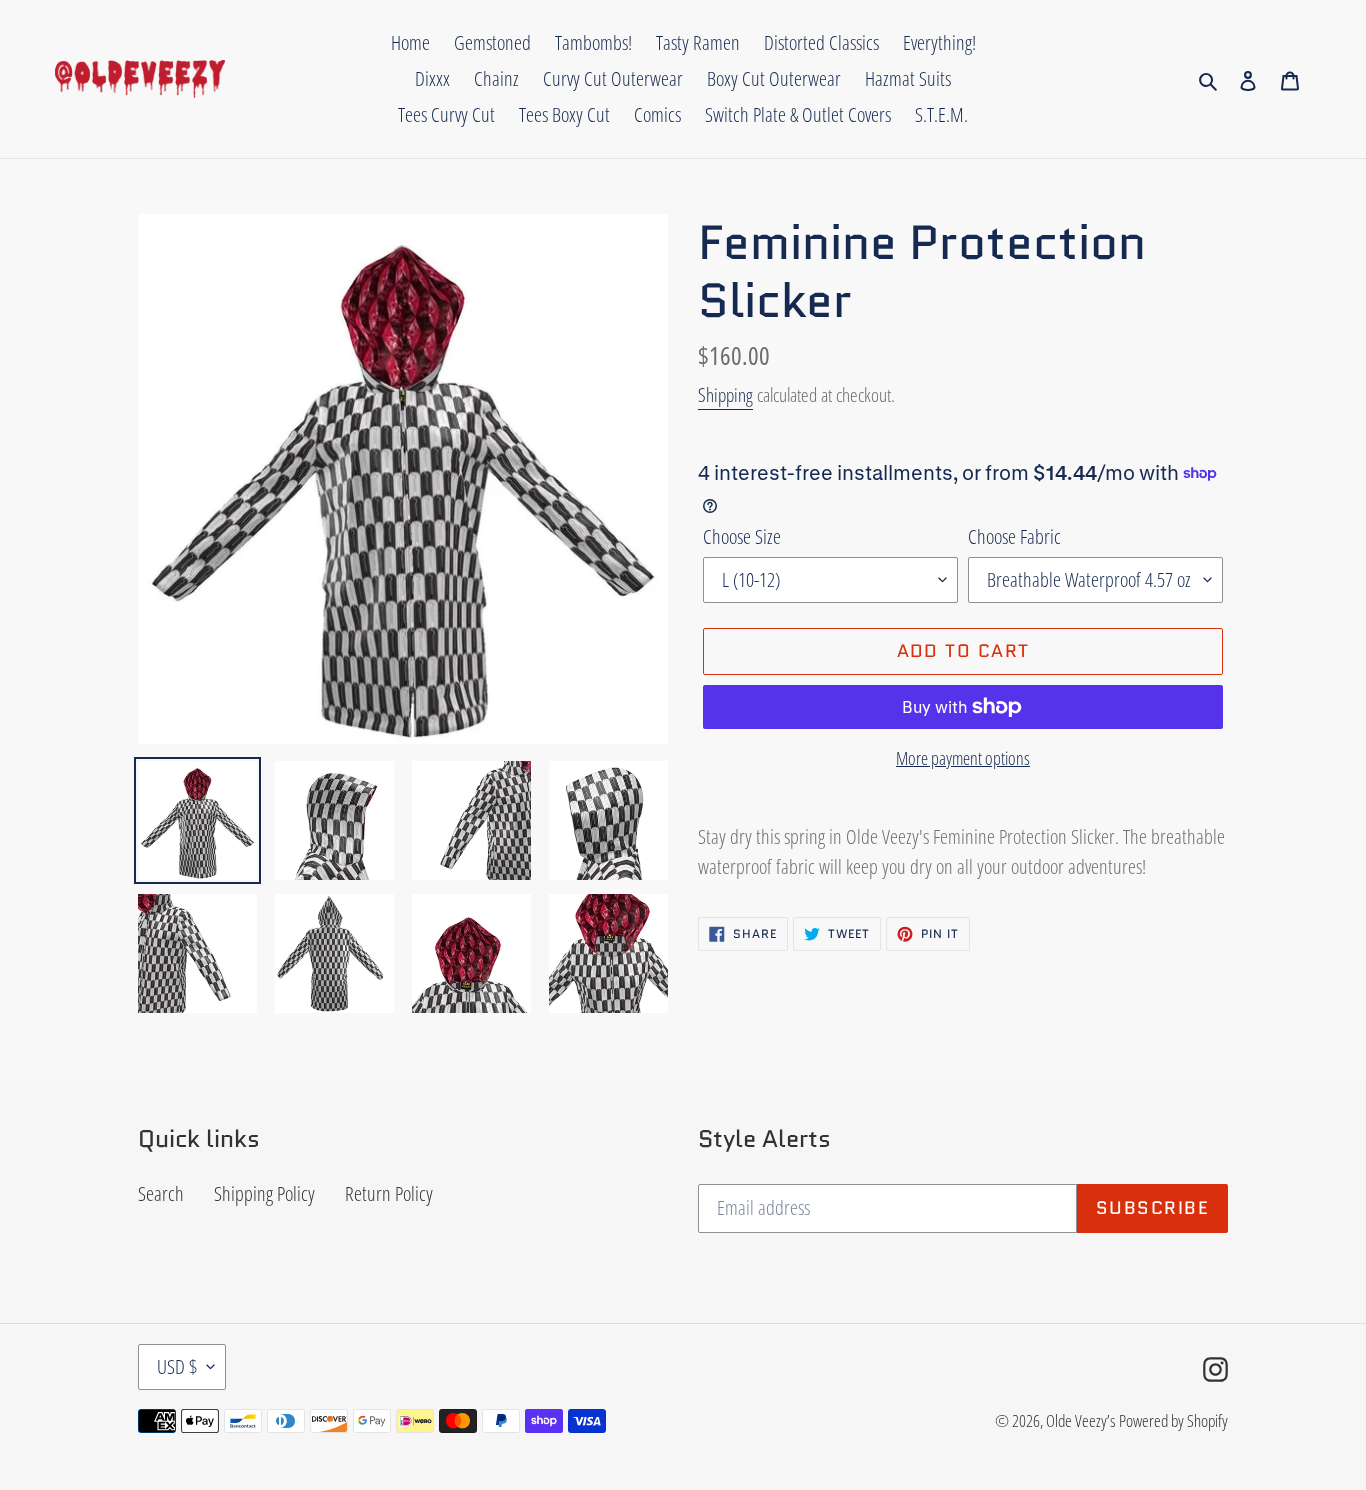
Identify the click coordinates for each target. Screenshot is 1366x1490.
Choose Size (742, 536)
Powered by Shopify (1173, 1420)
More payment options (963, 758)
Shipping (725, 395)
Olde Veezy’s (1080, 1420)
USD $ (177, 1366)
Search (161, 1193)
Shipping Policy (264, 1193)
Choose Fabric (1014, 536)
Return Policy (389, 1193)
